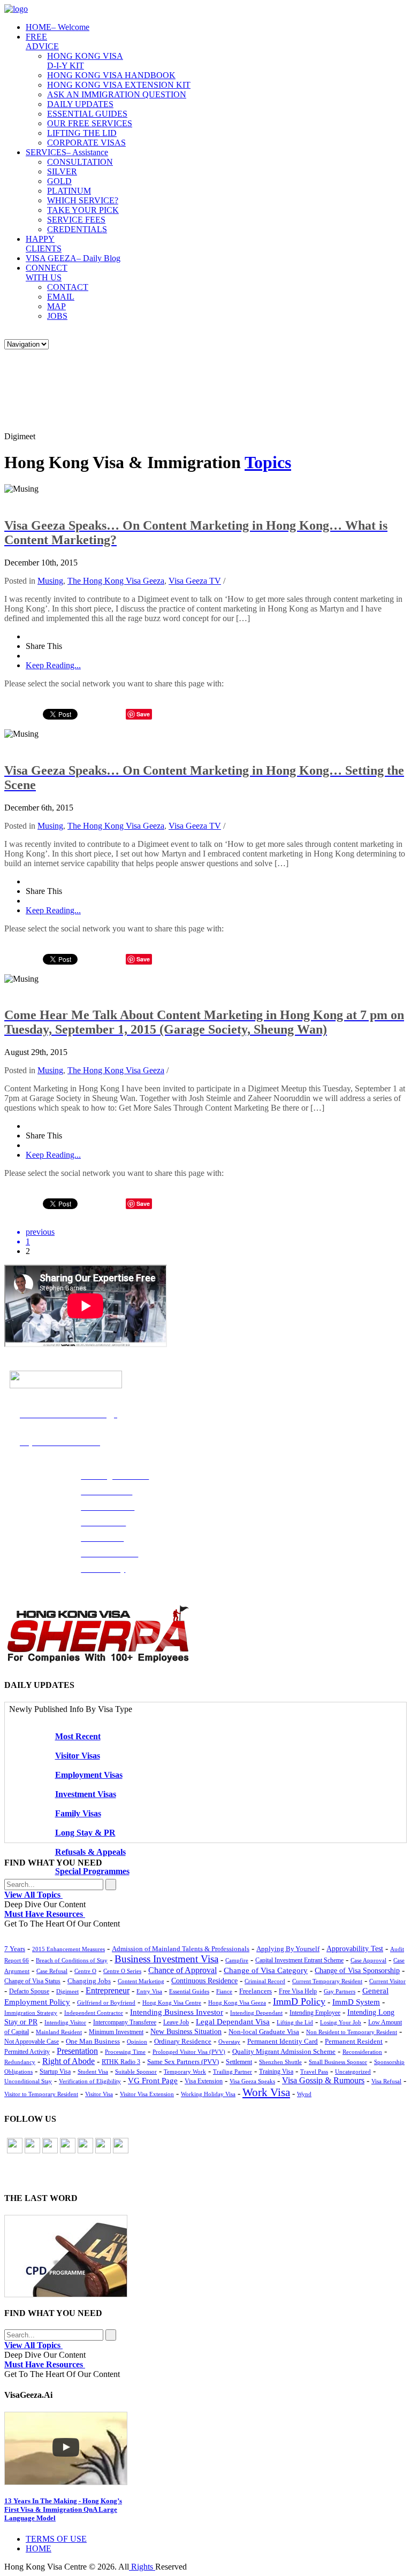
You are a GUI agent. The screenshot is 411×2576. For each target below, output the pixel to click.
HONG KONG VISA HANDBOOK (111, 75)
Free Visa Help (298, 1992)
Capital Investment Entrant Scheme (299, 1960)
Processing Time (125, 2052)
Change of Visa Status (32, 1981)
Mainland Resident (59, 2032)
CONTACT (68, 287)
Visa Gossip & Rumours (323, 2081)
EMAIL (61, 297)
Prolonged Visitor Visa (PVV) (189, 2052)
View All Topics (33, 1895)
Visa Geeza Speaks (252, 2081)
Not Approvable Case (32, 2042)
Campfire (237, 1960)
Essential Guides (189, 1991)
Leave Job (176, 2022)
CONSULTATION (80, 162)
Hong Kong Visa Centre (172, 2002)
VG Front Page (153, 2081)
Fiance (224, 1991)
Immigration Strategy (31, 2013)
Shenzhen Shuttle (280, 2062)
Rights (142, 2567)
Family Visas (78, 1813)
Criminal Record (265, 1981)
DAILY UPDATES (80, 104)
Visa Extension (204, 2081)
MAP (56, 306)
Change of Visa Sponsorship (357, 1971)
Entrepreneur (108, 1990)
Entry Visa (149, 1991)
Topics (268, 462)
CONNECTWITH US (47, 273)
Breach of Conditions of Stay (72, 1960)
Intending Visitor (65, 2022)
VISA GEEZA (73, 258)
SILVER (62, 171)
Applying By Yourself (288, 1949)
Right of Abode (68, 2061)
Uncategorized (353, 2071)
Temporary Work (185, 2071)
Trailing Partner (233, 2071)
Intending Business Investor (177, 2012)
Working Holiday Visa (208, 2094)
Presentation (77, 2051)
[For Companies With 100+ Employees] (98, 1660)
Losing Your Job (341, 2022)
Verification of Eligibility (90, 2081)
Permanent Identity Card (283, 2042)
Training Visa (276, 2071)
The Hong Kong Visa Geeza (116, 581)
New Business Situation (186, 2032)
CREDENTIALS (77, 229)
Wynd (304, 2094)
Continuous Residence (204, 1981)
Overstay (229, 2042)
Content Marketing (141, 1981)
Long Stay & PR (85, 1833)
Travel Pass (314, 2071)
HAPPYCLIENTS (44, 244)
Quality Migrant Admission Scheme (284, 2052)
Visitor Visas (78, 1756)
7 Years (15, 1949)
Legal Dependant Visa (233, 2022)
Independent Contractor (94, 2013)
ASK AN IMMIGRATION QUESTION (117, 94)
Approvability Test (355, 1949)
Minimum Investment (116, 2032)
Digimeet (67, 1991)
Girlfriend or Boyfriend (106, 2002)
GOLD (59, 181)
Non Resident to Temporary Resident (352, 2032)
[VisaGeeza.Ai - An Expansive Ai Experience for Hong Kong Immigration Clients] (205, 2448)
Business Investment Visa (166, 1959)
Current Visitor (387, 1981)
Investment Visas (86, 1794)
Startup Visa (55, 2072)
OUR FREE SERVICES (90, 123)
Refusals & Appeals (90, 1852)
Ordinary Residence (183, 2041)
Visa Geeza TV (195, 581)
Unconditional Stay (28, 2081)
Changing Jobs (89, 1981)
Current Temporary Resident (327, 1981)
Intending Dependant (256, 2013)
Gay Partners (340, 1991)
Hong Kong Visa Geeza (237, 2002)
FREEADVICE (42, 41)
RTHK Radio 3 (121, 2062)
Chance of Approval (182, 1970)
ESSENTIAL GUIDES (87, 114)
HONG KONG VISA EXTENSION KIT (119, 85)
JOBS (57, 316)
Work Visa (266, 2092)
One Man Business (93, 2041)
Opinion (137, 2042)
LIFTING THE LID (82, 133)
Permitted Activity (27, 2052)
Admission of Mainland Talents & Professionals (181, 1949)
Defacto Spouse (29, 1991)
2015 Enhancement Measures (68, 1949)
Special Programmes (92, 1871)
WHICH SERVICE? (83, 200)
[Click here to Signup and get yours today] (205, 2256)
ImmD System (356, 2002)
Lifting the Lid (295, 2022)
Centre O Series (122, 1971)
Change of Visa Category (266, 1970)
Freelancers (256, 1991)
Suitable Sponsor (136, 2071)
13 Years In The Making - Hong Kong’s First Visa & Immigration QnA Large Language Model (63, 2509)
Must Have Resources (45, 1914)
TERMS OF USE (56, 2539)
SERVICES (67, 152)
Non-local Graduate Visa (264, 2032)
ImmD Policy (299, 2001)
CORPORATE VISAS (86, 143)
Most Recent (78, 1736)
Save (143, 1203)
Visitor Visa (99, 2094)
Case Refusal (52, 1971)
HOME (58, 27)
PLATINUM (69, 191)
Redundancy (20, 2062)
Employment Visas (89, 1775)
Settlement (239, 2062)
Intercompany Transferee (125, 2022)
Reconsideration (362, 2052)
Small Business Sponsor (338, 2062)
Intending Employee (315, 2013)
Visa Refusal (386, 2081)
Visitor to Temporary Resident (41, 2094)
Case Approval (368, 1960)
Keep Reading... (53, 665)
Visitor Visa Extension (147, 2094)
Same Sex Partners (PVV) (183, 2062)
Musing (50, 581)
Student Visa (93, 2071)
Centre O (85, 1971)
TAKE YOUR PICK (83, 210)
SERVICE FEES (76, 220)
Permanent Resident (354, 2042)
